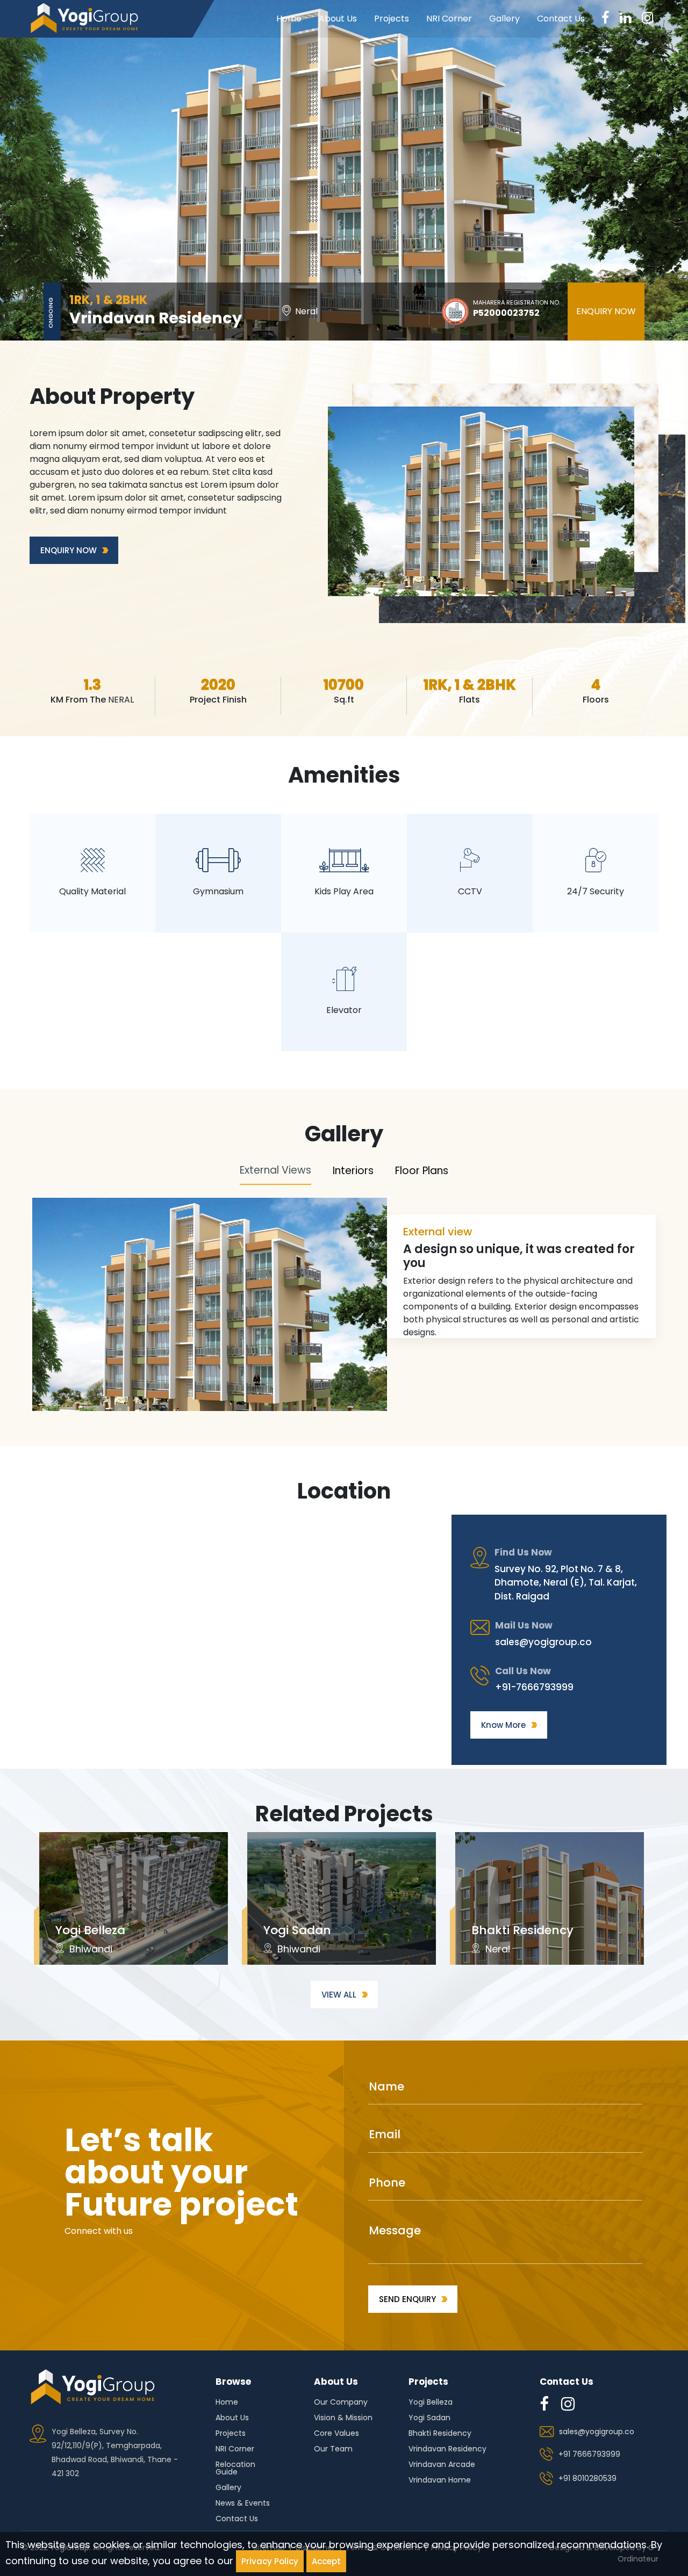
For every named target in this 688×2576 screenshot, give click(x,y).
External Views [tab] (275, 1170)
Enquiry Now (606, 311)
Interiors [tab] (353, 1171)
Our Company (341, 2403)
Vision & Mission (343, 2418)
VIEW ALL (339, 1995)
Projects (392, 19)
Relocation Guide (235, 2469)
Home (289, 19)
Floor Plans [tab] (422, 1171)
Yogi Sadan (429, 2418)
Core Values (336, 2434)
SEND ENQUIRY (407, 2299)
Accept (326, 2561)
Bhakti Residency (440, 2434)
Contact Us (561, 19)
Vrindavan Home (440, 2481)
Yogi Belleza (431, 2403)
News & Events (243, 2504)
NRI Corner (449, 19)
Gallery (504, 19)
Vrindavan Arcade (442, 2465)
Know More (503, 1725)
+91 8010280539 (587, 2478)
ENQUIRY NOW (69, 550)
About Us (338, 19)
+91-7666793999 (534, 1687)
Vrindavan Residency (447, 2450)
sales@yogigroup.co (543, 1642)
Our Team (333, 2450)
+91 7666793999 (589, 2454)
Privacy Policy (270, 2561)
